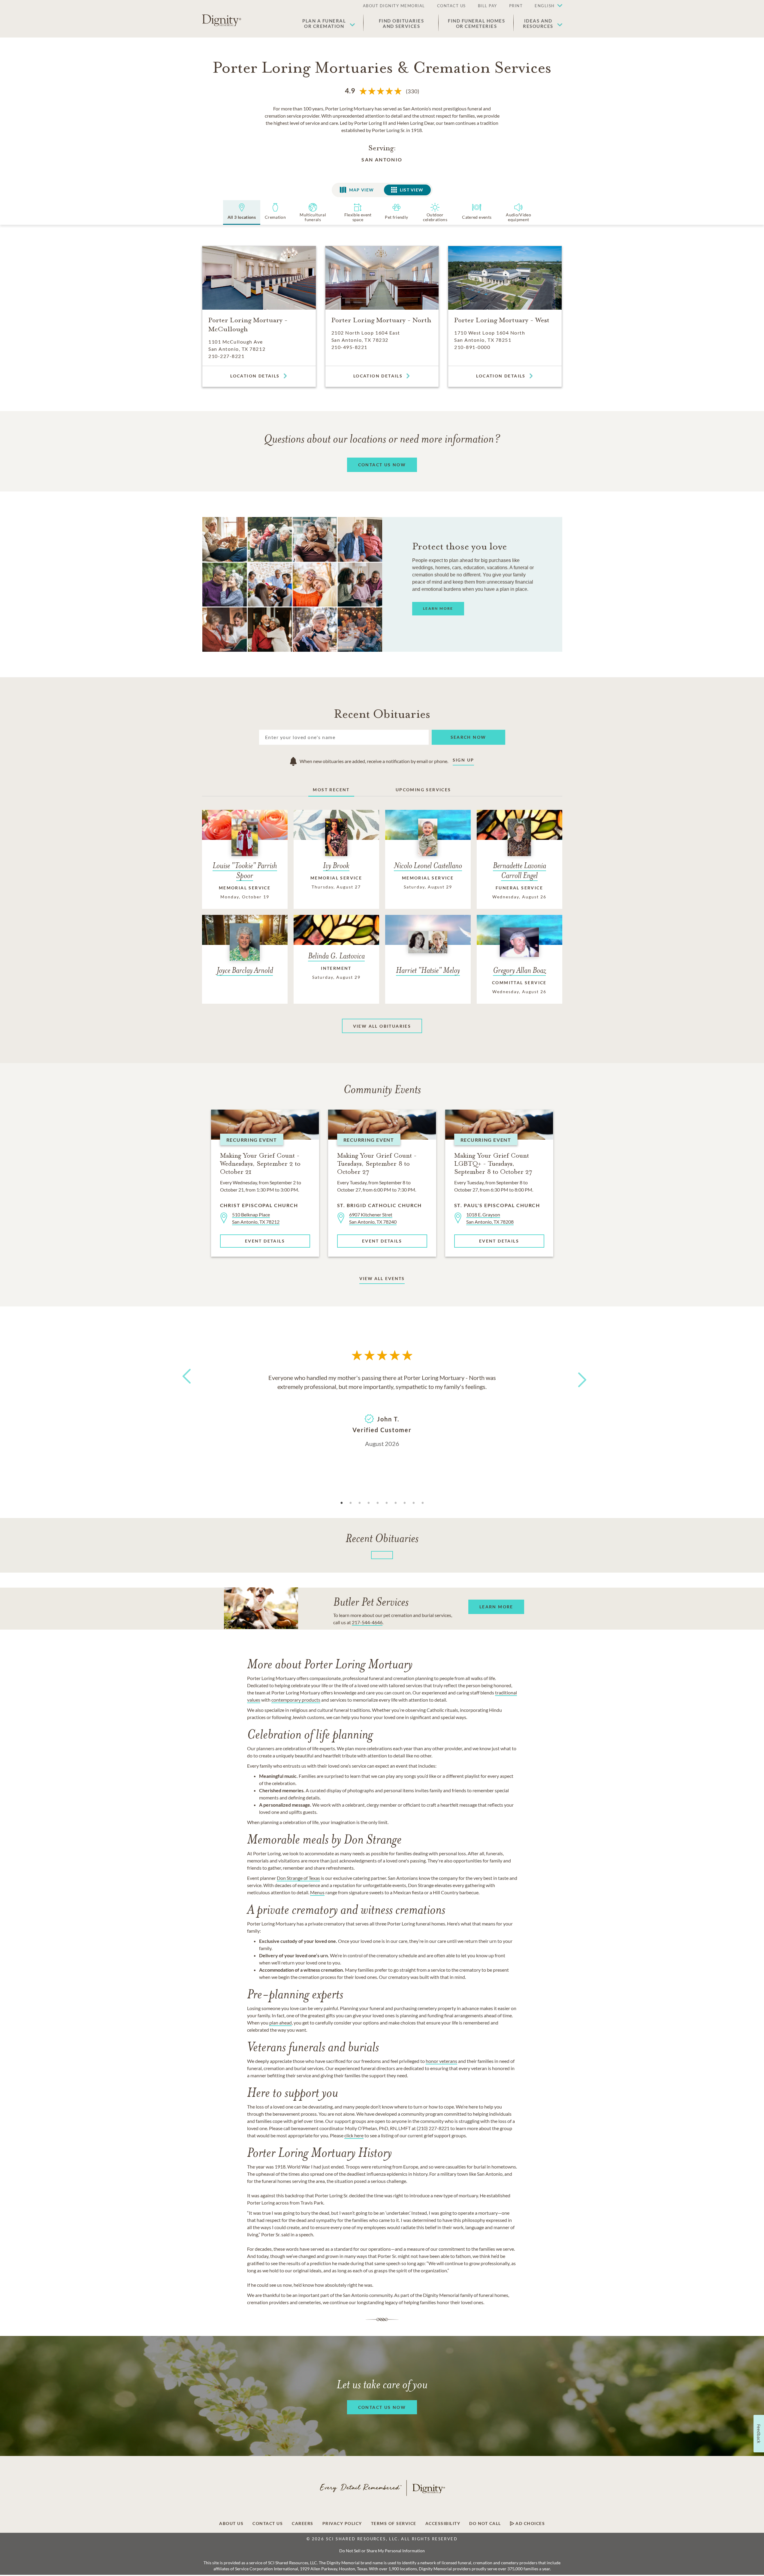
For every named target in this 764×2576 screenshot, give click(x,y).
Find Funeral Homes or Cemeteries (476, 23)
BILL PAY (488, 6)
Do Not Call (485, 2523)
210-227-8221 (226, 356)
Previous (186, 1387)
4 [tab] (369, 1503)
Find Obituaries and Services (402, 23)
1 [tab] (342, 1503)
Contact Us (268, 2523)
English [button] (545, 6)
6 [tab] (387, 1503)
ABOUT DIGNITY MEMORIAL (394, 6)
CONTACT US (451, 6)
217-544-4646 (367, 1622)
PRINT (516, 6)
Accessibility (443, 2523)
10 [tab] (423, 1503)
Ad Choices (530, 2523)
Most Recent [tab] (331, 790)
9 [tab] (414, 1503)
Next (577, 1376)
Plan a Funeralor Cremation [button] (324, 23)
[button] (545, 6)
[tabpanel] (382, 1410)
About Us (231, 2523)
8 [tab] (405, 1503)
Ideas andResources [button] (538, 23)
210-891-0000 (472, 347)
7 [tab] (396, 1503)
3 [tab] (360, 1503)
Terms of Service (394, 2523)
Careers (303, 2523)
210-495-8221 (349, 347)
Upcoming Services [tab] (423, 790)
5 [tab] (378, 1503)
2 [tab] (351, 1503)
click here (354, 2135)
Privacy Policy (342, 2523)
